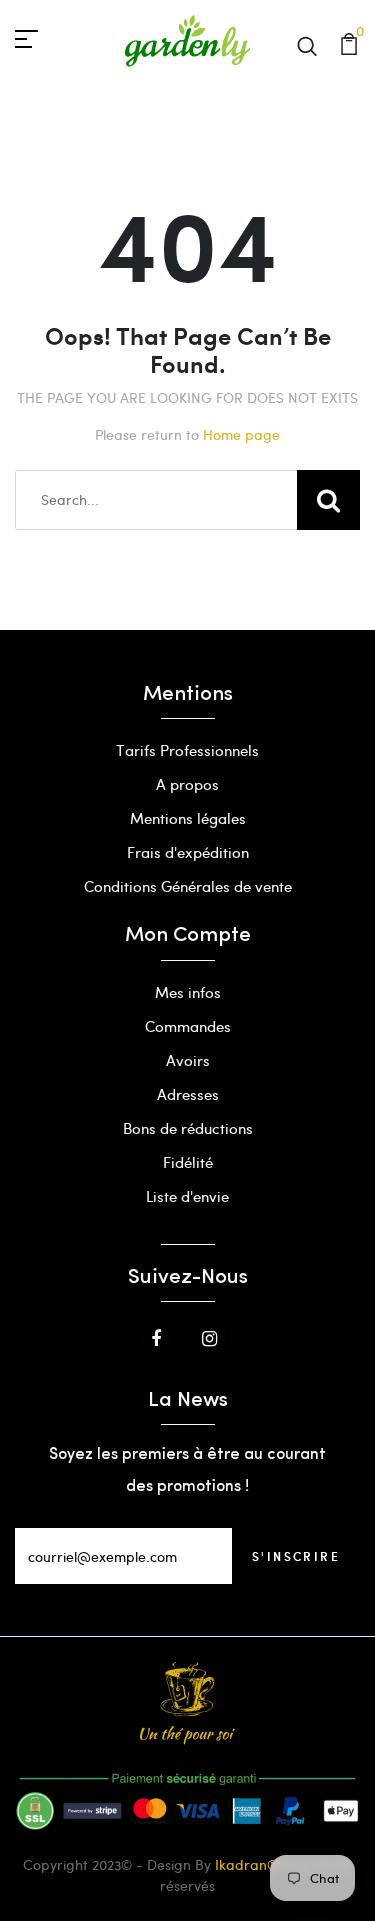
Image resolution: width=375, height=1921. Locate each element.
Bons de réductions (188, 1128)
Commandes (188, 1026)
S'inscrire (296, 1556)
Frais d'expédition (188, 852)
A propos (187, 784)
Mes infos (188, 992)
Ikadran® (246, 1864)
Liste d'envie (187, 1196)
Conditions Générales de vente (188, 886)
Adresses (188, 1094)
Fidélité (188, 1162)
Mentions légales (188, 818)
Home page (241, 434)
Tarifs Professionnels (187, 750)
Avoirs (188, 1060)
